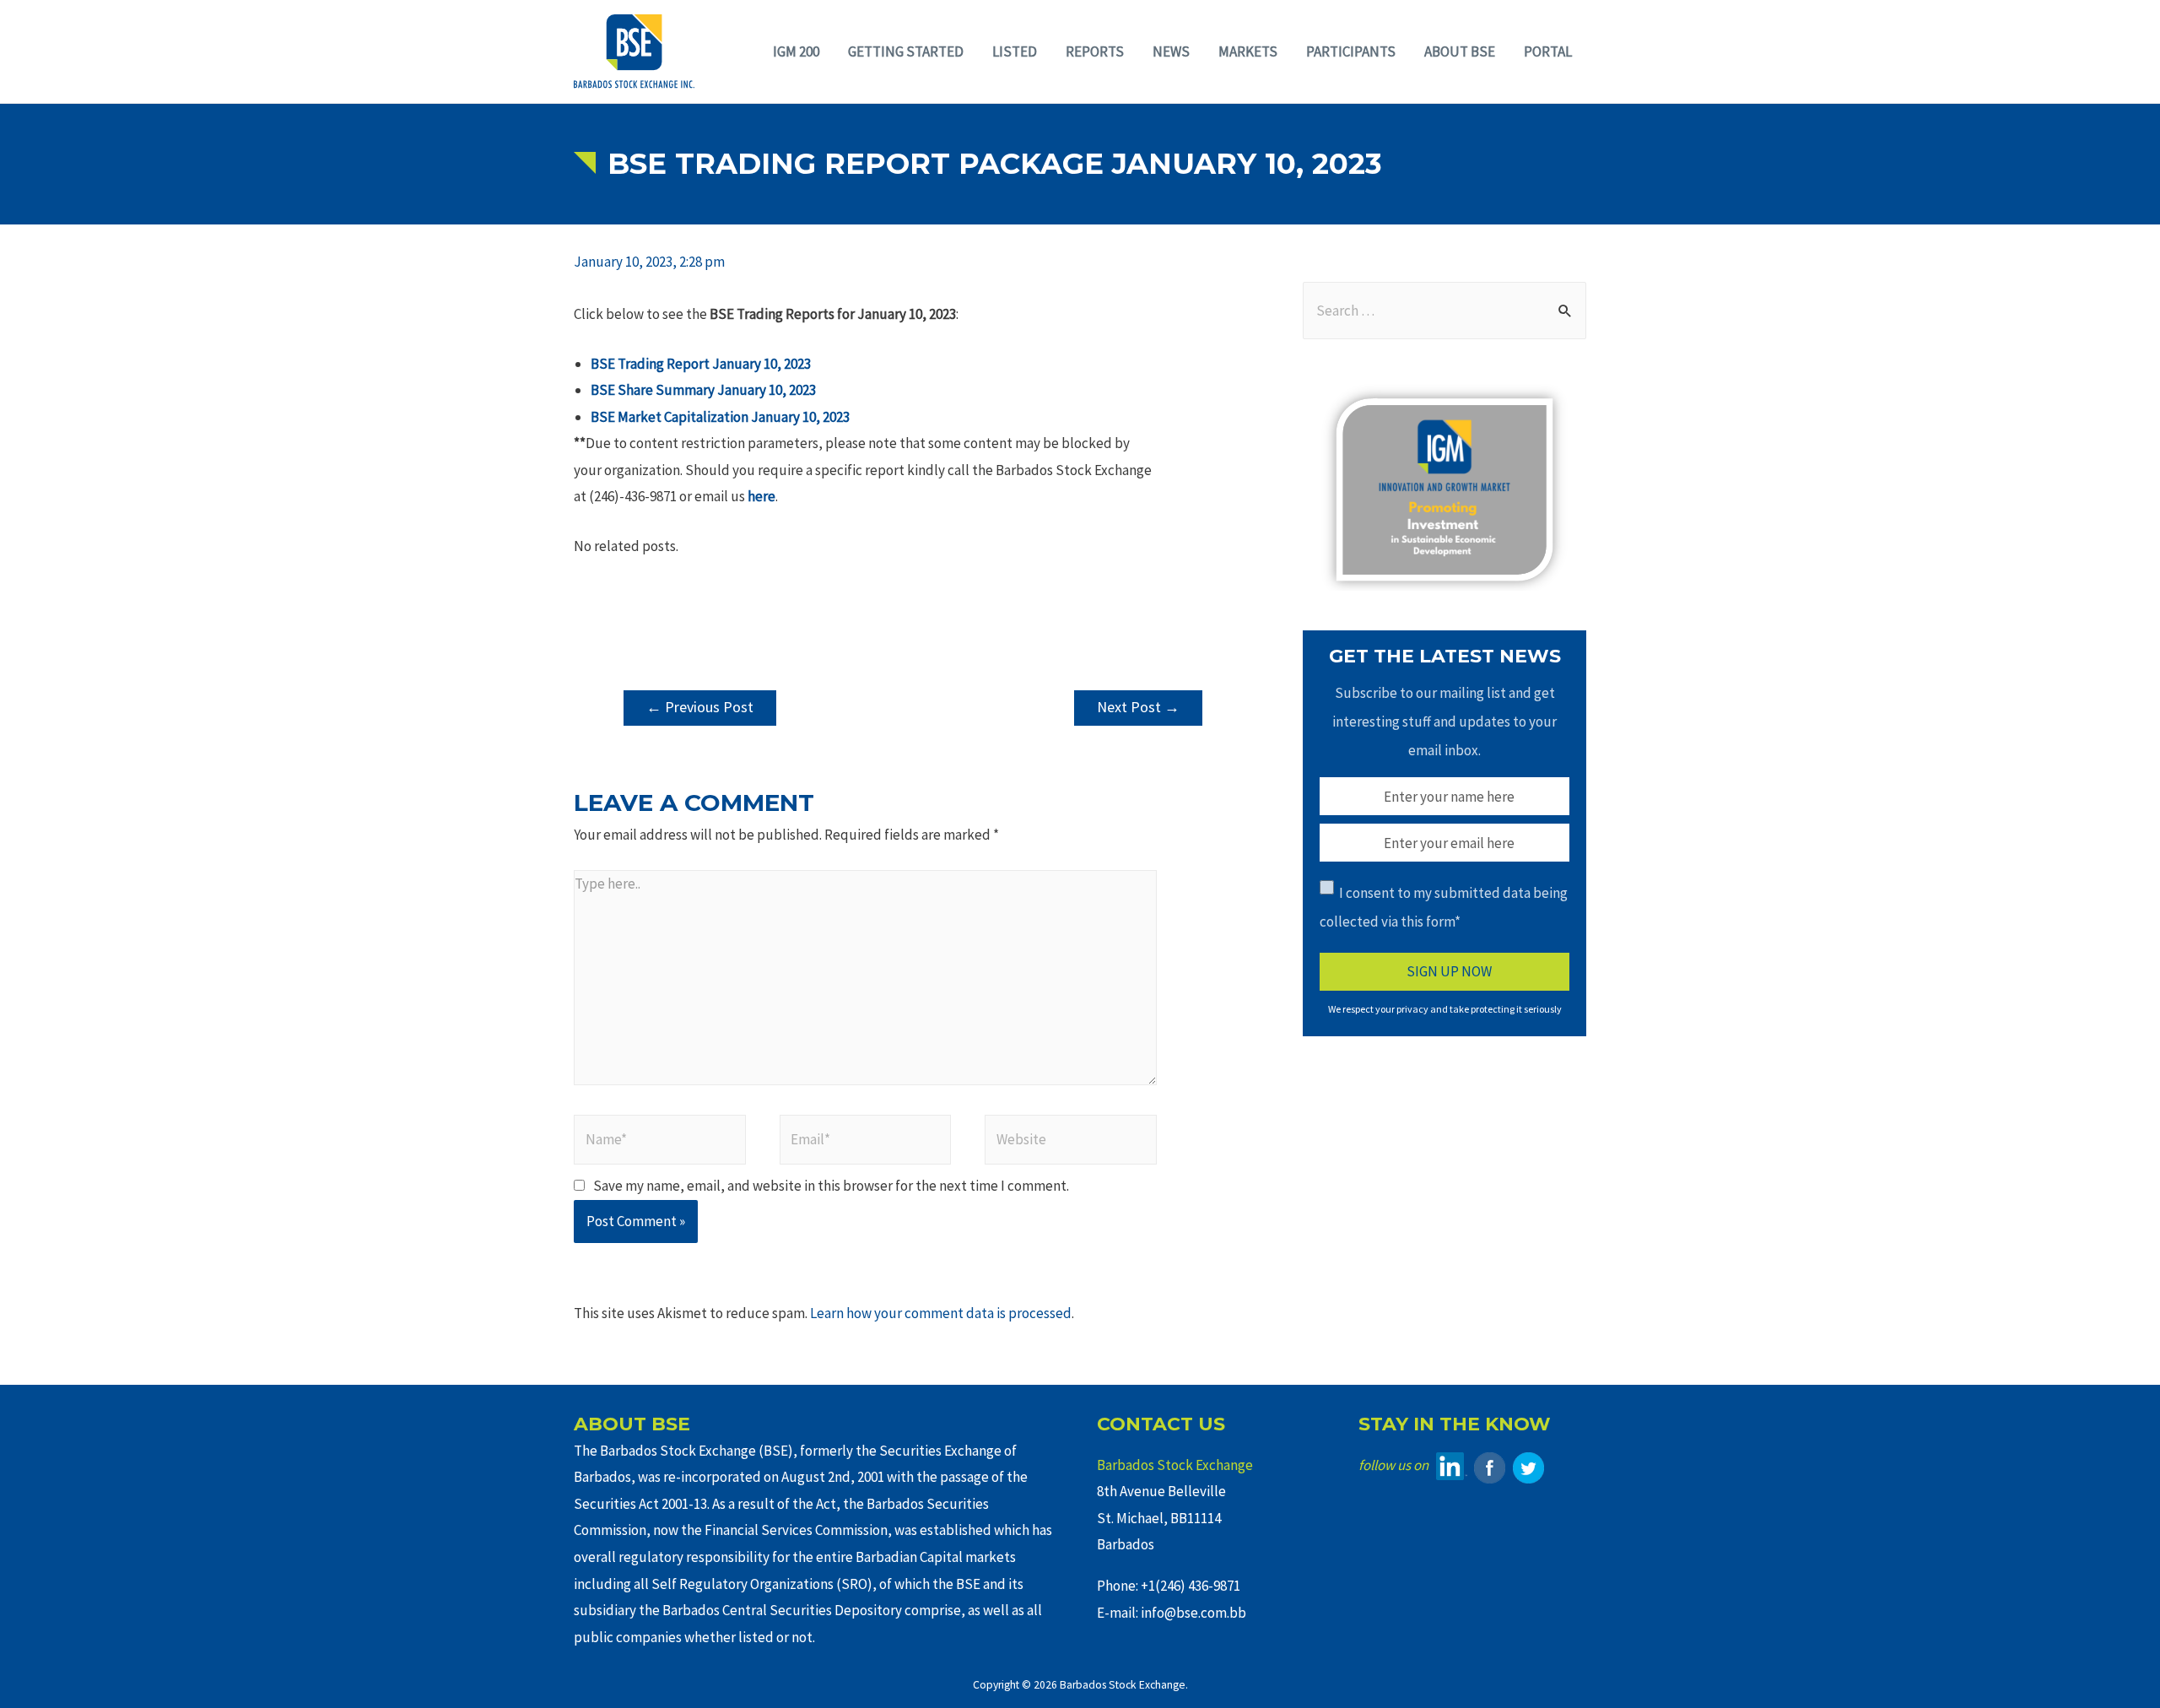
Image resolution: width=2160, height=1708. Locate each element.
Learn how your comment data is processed (941, 1313)
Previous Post (700, 707)
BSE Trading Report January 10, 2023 (701, 364)
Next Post (1138, 707)
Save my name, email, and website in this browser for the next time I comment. (831, 1186)
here (761, 496)
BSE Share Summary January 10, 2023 (703, 390)
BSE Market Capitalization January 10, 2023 (720, 417)
